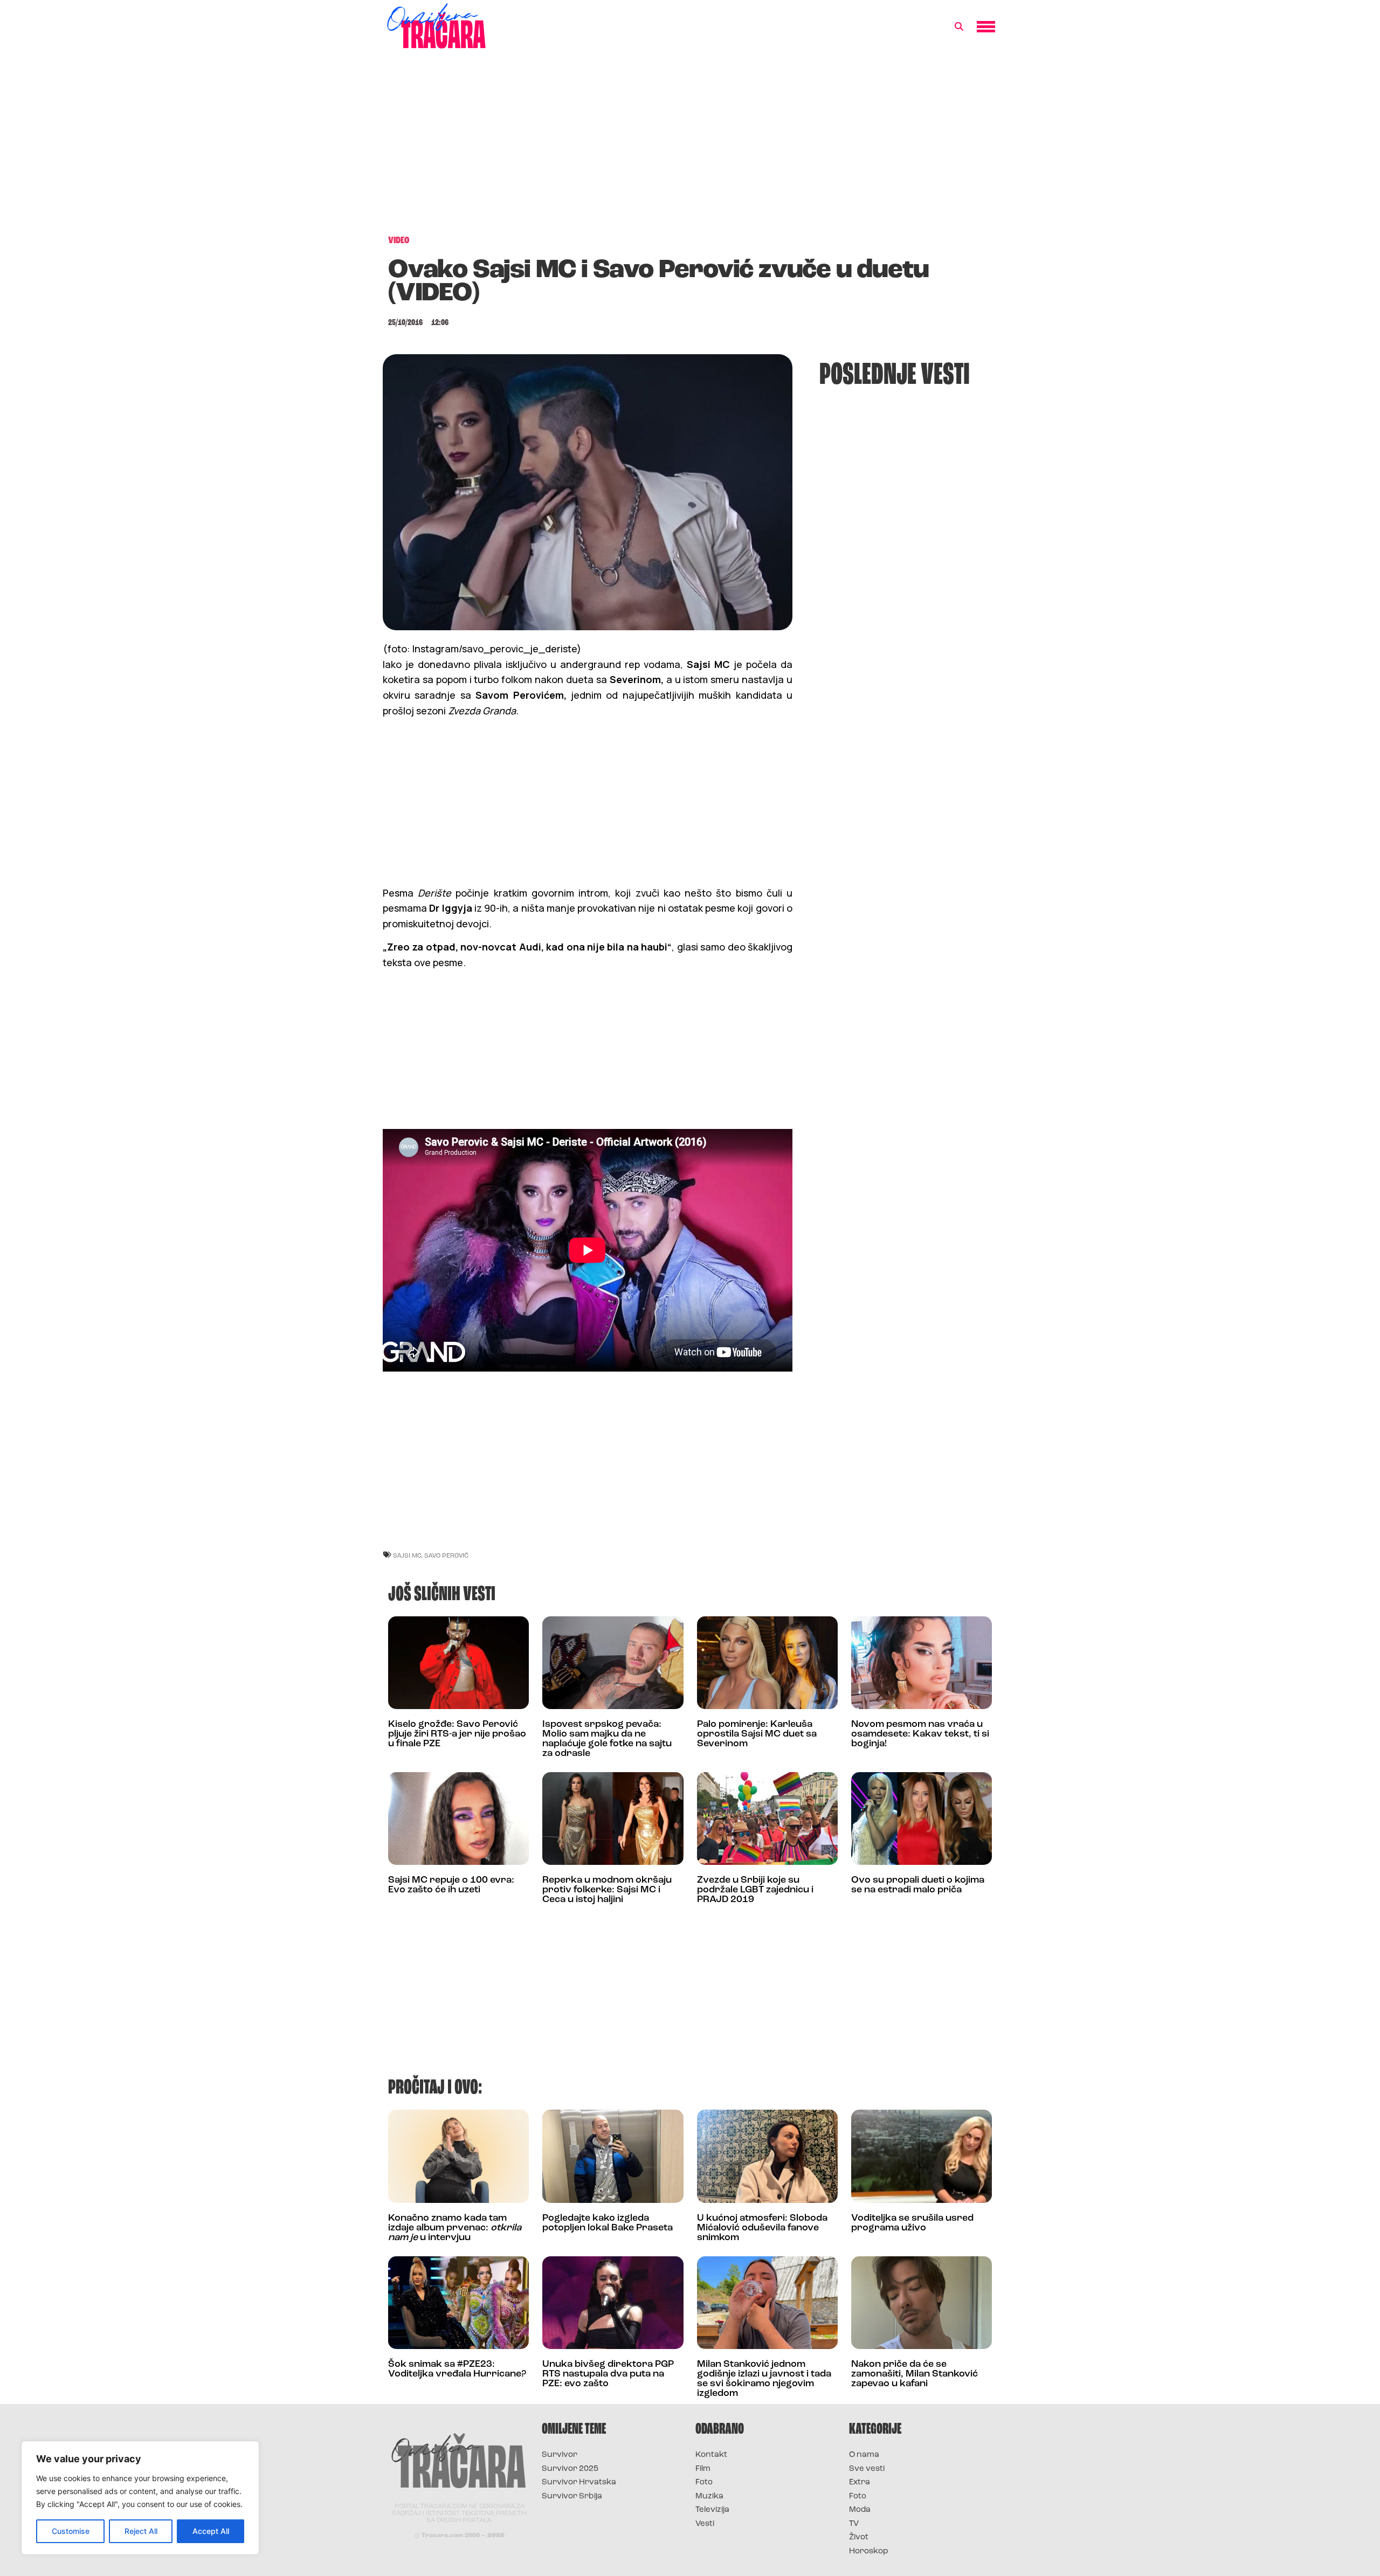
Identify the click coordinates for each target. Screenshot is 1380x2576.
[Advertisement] (690, 148)
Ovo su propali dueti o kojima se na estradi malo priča (918, 1885)
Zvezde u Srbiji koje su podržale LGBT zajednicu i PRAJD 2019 (755, 1890)
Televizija (712, 2510)
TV (854, 2524)
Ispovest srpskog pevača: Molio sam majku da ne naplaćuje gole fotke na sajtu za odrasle (607, 1739)
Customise (71, 2531)
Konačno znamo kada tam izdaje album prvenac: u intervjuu (455, 2228)
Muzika (709, 2496)
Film (703, 2469)
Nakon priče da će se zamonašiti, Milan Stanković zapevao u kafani (915, 2374)
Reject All (141, 2531)
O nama (864, 2455)
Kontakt (711, 2455)
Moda (860, 2510)
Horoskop (869, 2551)
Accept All (211, 2531)
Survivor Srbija (572, 2496)
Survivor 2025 (570, 2469)
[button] (959, 27)
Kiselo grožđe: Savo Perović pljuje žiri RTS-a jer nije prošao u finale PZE (457, 1734)
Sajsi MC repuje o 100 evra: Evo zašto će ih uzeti (451, 1885)
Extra (860, 2482)
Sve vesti (867, 2469)
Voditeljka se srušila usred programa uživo (912, 2223)
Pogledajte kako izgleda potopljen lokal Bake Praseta (608, 2223)
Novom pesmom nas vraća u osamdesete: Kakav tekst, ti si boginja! (920, 1734)
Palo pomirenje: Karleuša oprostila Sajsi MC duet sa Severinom (757, 1734)
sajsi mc (407, 1555)
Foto (704, 2482)
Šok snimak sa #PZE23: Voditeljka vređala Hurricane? (457, 2370)
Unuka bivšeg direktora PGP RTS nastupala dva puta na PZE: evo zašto (608, 2374)
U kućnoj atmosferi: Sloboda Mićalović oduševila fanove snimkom (762, 2228)
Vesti (705, 2524)
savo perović (446, 1555)
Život (859, 2537)
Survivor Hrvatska (579, 2482)
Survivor (560, 2455)
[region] (140, 2498)
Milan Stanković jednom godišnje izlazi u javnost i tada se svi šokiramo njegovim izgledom (764, 2379)
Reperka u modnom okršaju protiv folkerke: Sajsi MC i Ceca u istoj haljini (607, 1890)
